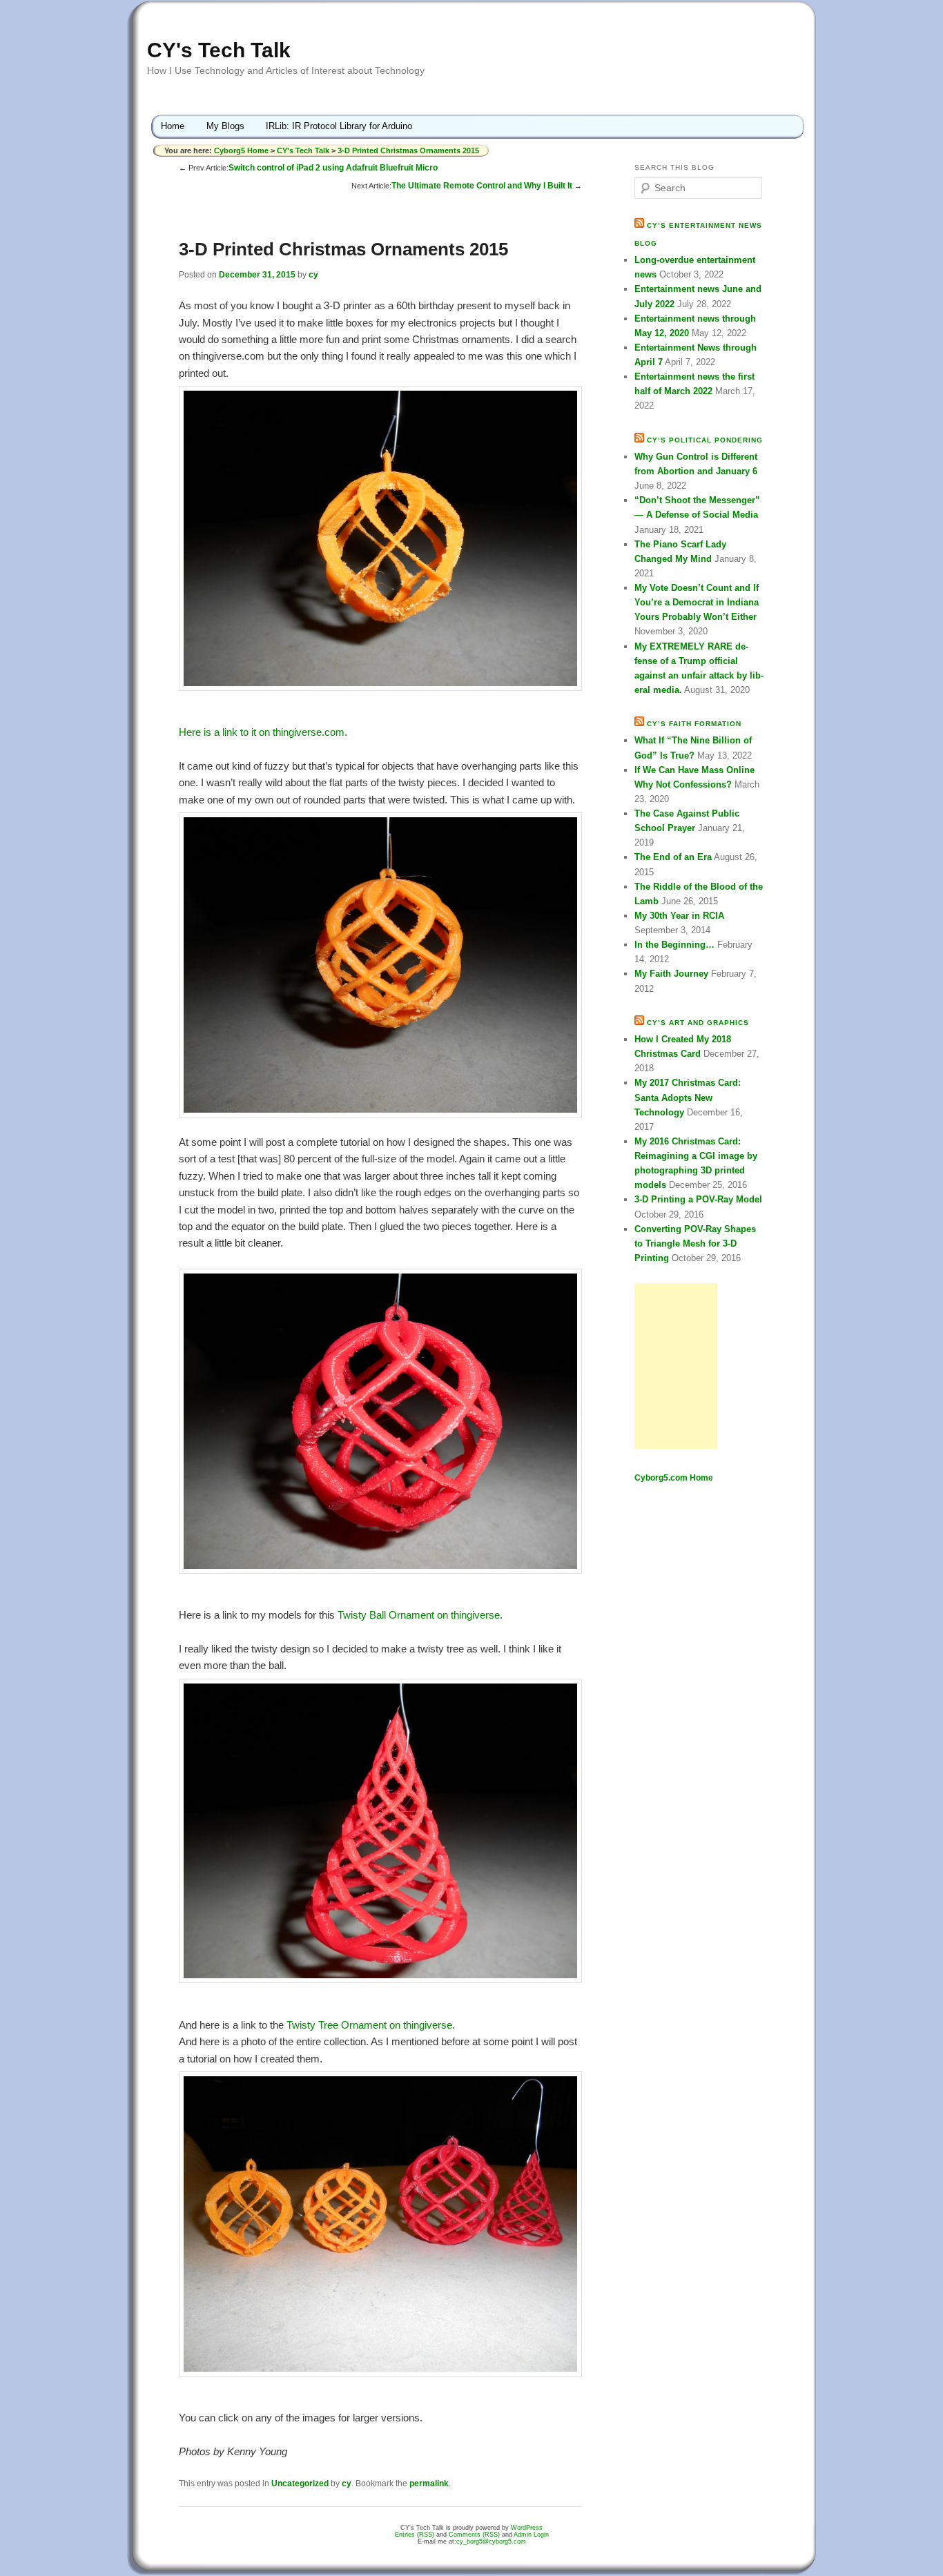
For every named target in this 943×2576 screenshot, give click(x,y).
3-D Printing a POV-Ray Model (698, 1199)
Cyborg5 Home (242, 150)
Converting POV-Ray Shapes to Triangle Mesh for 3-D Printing (695, 1243)
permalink (429, 2484)
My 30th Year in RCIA (679, 916)
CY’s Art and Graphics (698, 1023)
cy (313, 275)
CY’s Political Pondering (705, 440)
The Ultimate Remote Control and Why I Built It (482, 186)
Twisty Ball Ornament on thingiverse (419, 1615)
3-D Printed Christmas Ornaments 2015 (408, 150)
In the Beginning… (674, 945)
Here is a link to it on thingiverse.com (262, 732)
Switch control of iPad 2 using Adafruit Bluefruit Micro (333, 168)
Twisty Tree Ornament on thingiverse (369, 2025)
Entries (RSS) (415, 2535)
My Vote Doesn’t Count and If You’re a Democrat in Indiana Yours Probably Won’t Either (697, 602)
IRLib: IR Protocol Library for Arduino (339, 126)
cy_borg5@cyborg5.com (491, 2541)
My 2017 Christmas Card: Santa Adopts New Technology (688, 1097)
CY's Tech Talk (219, 50)
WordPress (527, 2528)
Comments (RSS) (474, 2535)
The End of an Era (673, 857)
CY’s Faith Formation (694, 724)
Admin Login (531, 2535)
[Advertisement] (676, 1366)
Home (173, 126)
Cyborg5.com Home (674, 1478)
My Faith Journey (671, 974)
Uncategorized (300, 2484)
